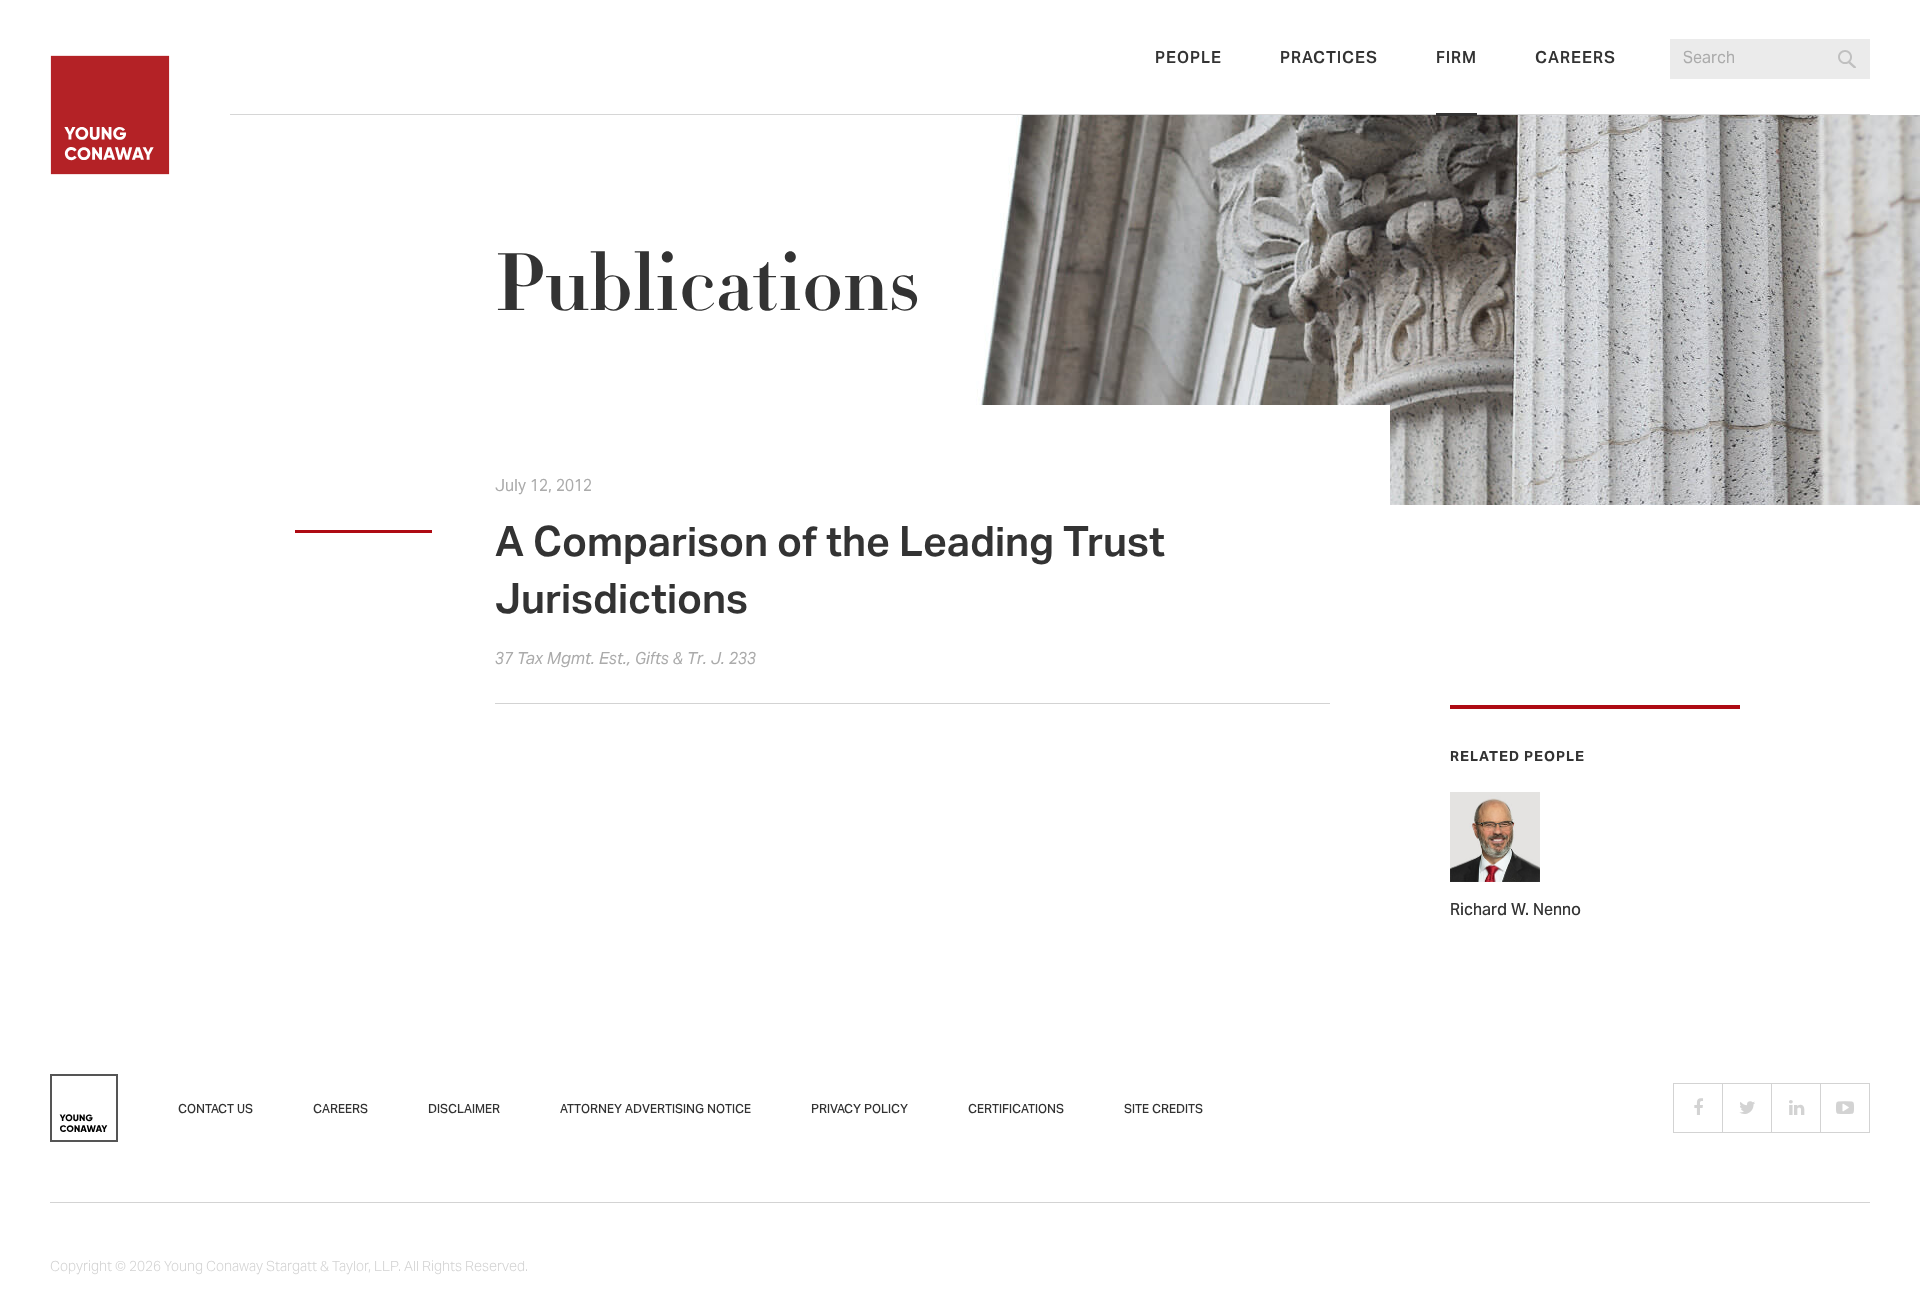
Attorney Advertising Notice (655, 1110)
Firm (1456, 59)
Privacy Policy (859, 1110)
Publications (707, 285)
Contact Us (215, 1110)
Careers (1575, 59)
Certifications (1016, 1110)
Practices (1329, 59)
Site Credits (1163, 1110)
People (1188, 59)
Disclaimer (464, 1110)
